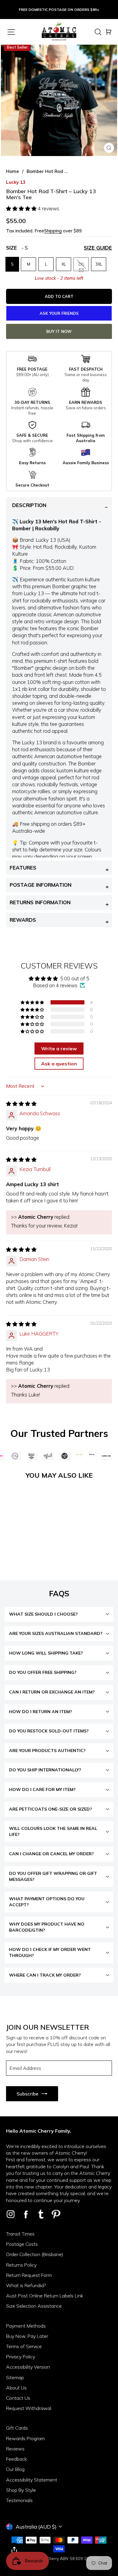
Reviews (15, 2449)
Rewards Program (25, 2438)
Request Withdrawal (29, 2408)
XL (64, 264)
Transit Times (20, 2234)
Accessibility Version (28, 2367)
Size (59, 248)
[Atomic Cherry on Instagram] (11, 2214)
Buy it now (59, 331)
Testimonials (19, 2500)
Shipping (53, 231)
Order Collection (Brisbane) (35, 2254)
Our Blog (15, 2469)
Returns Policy (21, 2265)
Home (13, 171)
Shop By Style (21, 2490)
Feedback (16, 2459)
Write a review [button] (59, 1049)
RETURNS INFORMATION (40, 902)
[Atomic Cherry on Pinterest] (56, 2214)
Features (23, 868)
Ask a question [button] (59, 1064)
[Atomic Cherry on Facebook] (26, 2214)
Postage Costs (22, 2244)
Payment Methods (26, 2326)
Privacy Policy (21, 2357)
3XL (99, 264)
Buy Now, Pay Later (27, 2336)
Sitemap (15, 2377)
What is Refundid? (26, 2285)
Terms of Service (24, 2346)
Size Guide (98, 248)
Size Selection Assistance (34, 2306)
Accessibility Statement (32, 2480)
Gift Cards (17, 2428)
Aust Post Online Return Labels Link (45, 2296)
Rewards (23, 920)
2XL (81, 264)
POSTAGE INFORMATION (41, 885)
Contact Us (18, 2398)
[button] (22, 208)
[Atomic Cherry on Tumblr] (41, 2214)
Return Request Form (29, 2275)
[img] (21, 1104)
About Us (16, 2388)
